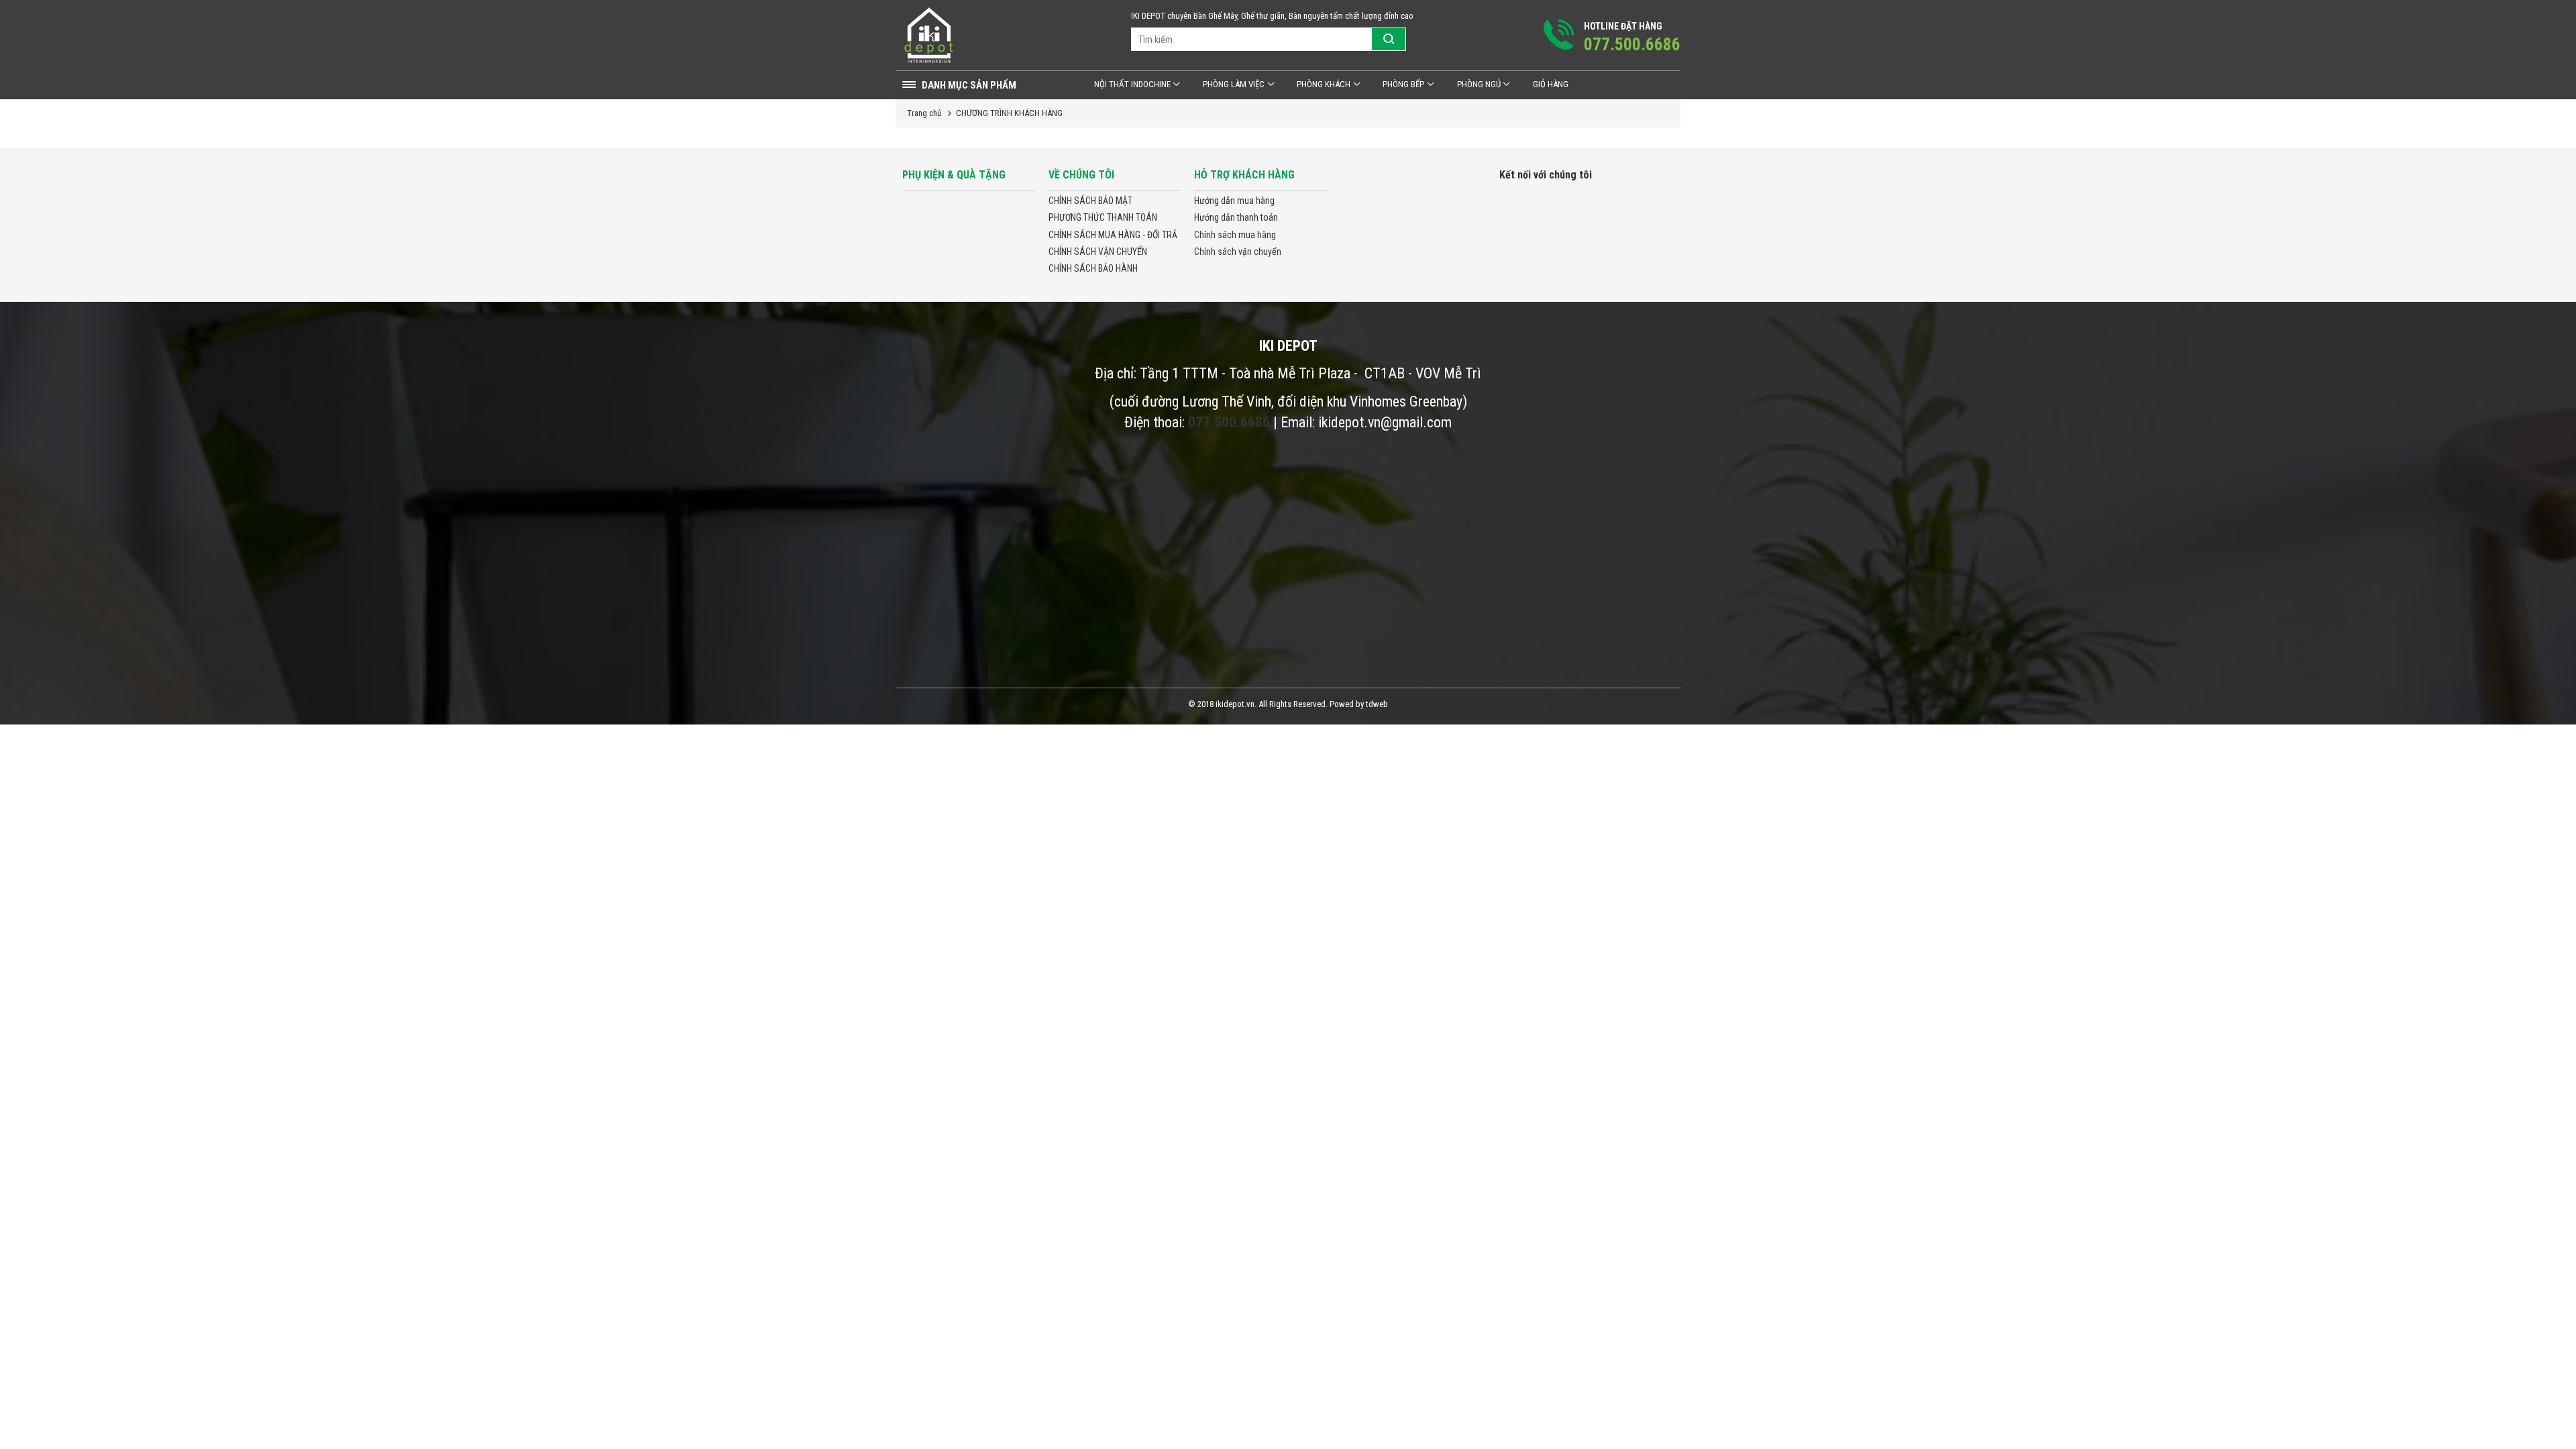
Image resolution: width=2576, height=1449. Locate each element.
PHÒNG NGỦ (1479, 84)
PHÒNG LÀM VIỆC (1234, 84)
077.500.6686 (1229, 422)
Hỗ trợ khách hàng (1244, 175)
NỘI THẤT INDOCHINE (1132, 84)
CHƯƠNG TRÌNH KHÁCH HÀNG (1009, 113)
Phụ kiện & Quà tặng (954, 175)
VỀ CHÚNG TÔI (1081, 175)
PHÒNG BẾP (1403, 84)
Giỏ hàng (1551, 84)
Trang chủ (924, 113)
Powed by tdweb (1359, 704)
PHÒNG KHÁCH (1324, 84)
